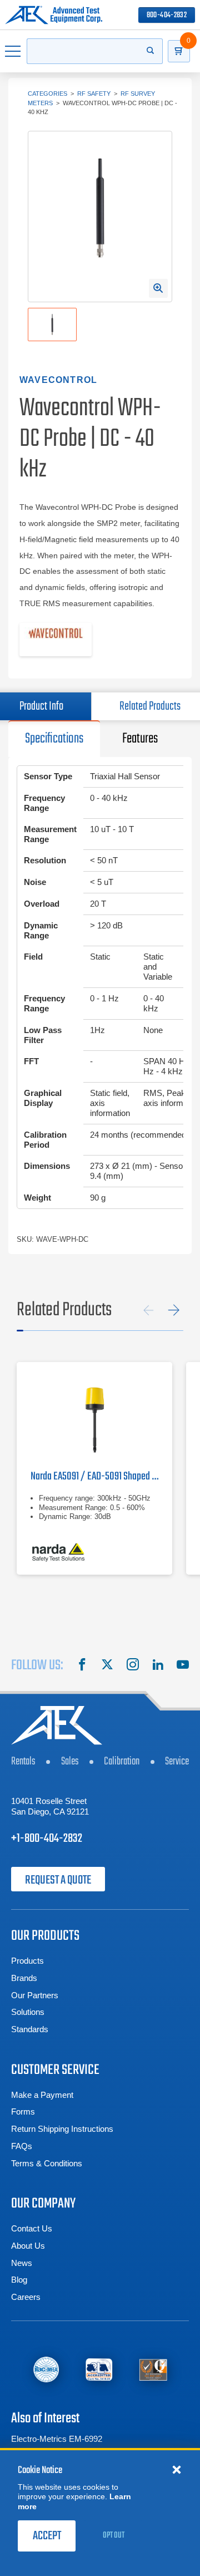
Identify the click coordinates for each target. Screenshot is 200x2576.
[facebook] (82, 1666)
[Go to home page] (54, 15)
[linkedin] (158, 1666)
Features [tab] (140, 739)
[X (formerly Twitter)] (107, 1666)
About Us (28, 2246)
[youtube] (183, 1666)
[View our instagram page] (133, 1666)
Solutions (28, 2012)
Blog (19, 2280)
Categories (47, 94)
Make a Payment (42, 2095)
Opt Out (114, 2535)
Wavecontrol (58, 380)
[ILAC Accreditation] (46, 2370)
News (22, 2263)
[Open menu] (13, 51)
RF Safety (94, 94)
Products (27, 1961)
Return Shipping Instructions (62, 2129)
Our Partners (35, 1995)
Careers (26, 2297)
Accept (47, 2536)
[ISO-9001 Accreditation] (153, 2370)
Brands (24, 1978)
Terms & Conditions (47, 2163)
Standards (30, 2029)
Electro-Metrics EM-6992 (57, 2439)
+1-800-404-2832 (47, 1838)
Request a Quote (58, 1880)
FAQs (22, 2146)
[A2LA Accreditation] (99, 2370)
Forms (23, 2112)
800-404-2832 (167, 15)
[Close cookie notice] (177, 2469)
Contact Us (32, 2228)
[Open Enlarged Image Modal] (158, 288)
